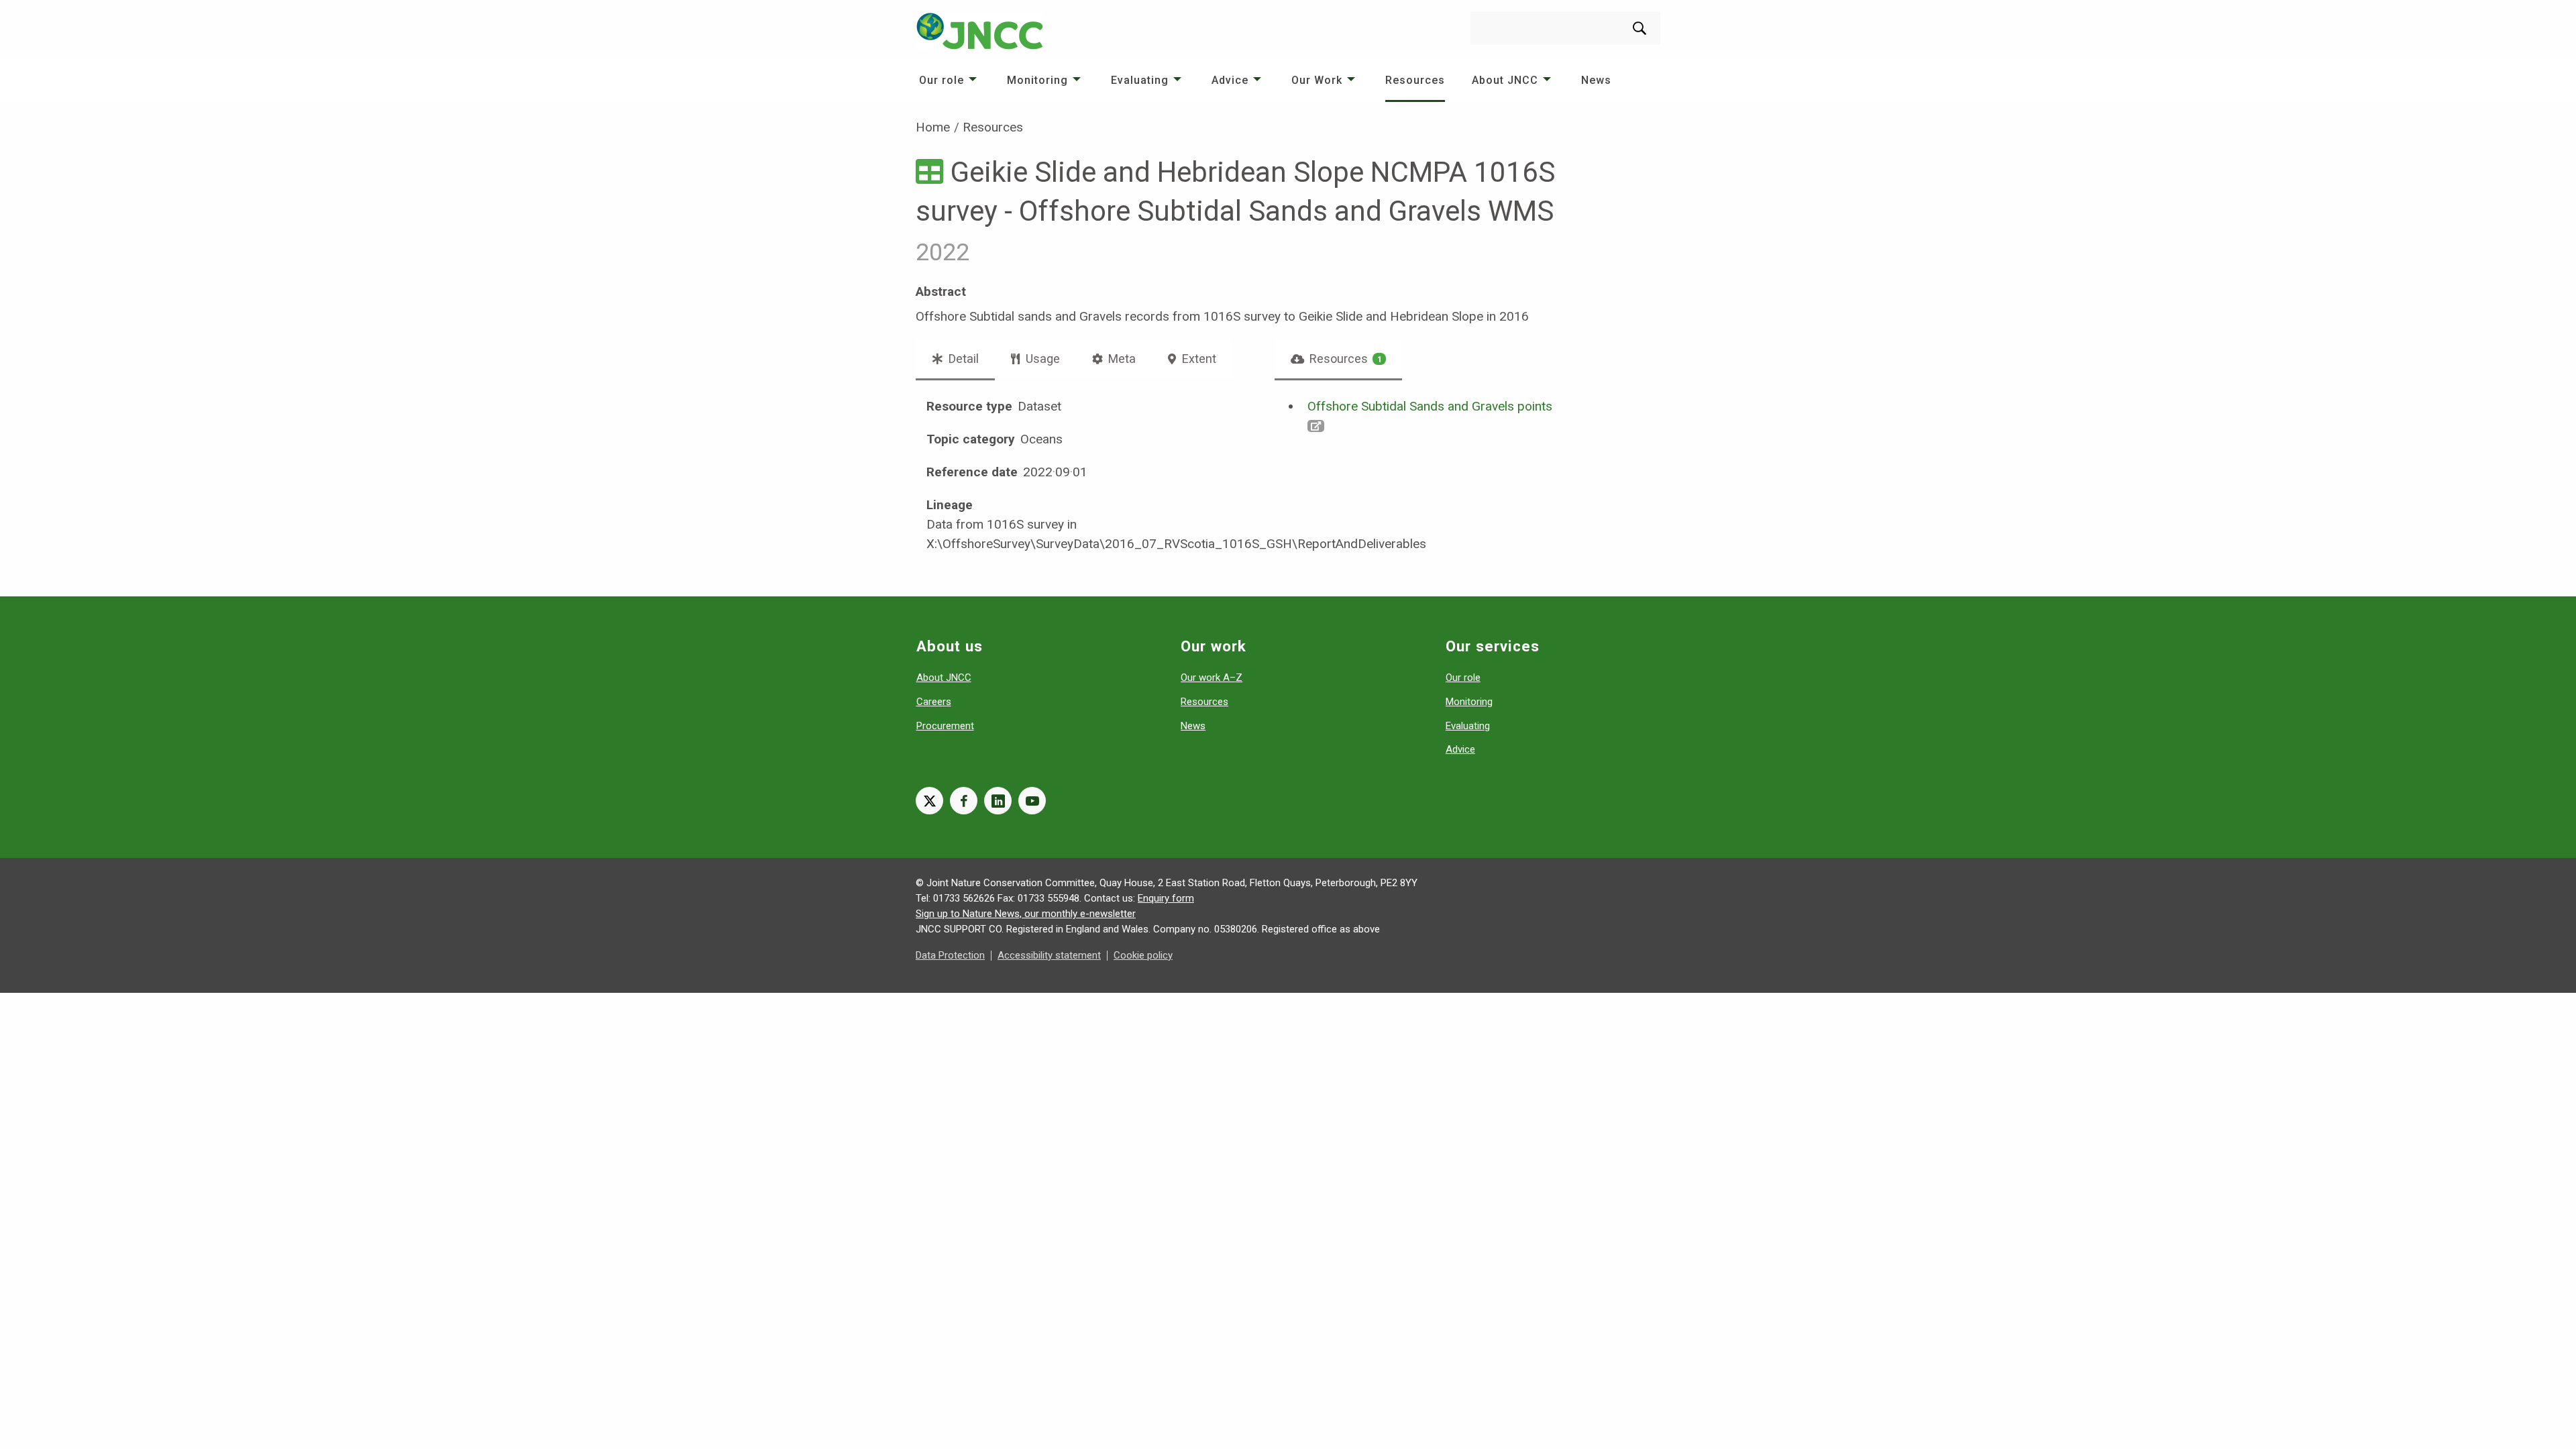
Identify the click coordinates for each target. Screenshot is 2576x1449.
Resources (1415, 80)
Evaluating (1140, 80)
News (1596, 80)
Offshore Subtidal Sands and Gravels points (1430, 406)
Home (933, 127)
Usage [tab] (1041, 359)
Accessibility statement (1049, 955)
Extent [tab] (1198, 359)
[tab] (1339, 359)
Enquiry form (1166, 898)
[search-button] (1640, 28)
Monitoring (1037, 80)
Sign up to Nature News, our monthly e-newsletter (1026, 914)
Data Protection (950, 955)
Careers (934, 702)
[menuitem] (950, 80)
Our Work (1317, 80)
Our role (942, 80)
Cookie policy (1143, 955)
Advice (1230, 80)
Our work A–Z (1212, 678)
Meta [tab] (1121, 359)
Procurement (945, 726)
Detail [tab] (962, 359)
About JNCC (1505, 80)
